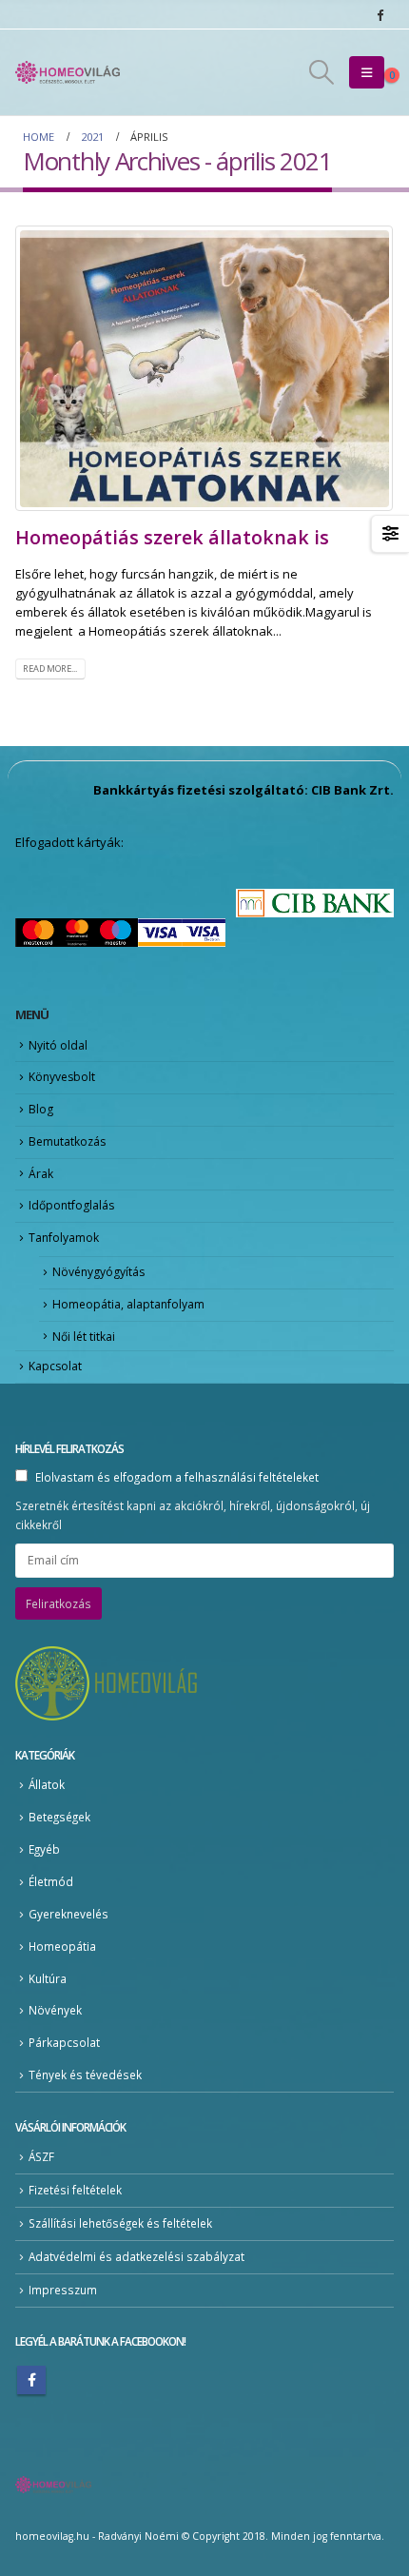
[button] (321, 72)
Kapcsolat (55, 1366)
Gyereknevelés (68, 1914)
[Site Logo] (68, 72)
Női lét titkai (84, 1337)
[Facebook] (380, 14)
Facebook (31, 2380)
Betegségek (59, 1817)
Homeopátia (62, 1946)
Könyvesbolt (62, 1077)
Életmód (51, 1881)
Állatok (47, 1784)
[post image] (204, 368)
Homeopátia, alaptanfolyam (128, 1304)
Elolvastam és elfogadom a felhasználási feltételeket (177, 1477)
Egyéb (44, 1849)
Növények (55, 2010)
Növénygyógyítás (98, 1272)
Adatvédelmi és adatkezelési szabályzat (136, 2256)
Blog (41, 1109)
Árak (41, 1174)
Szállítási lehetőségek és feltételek (120, 2223)
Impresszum (63, 2290)
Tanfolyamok (64, 1238)
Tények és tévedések (85, 2075)
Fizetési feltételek (75, 2190)
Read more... (50, 669)
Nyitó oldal (58, 1045)
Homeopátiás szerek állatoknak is (172, 537)
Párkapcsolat (64, 2042)
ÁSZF (41, 2156)
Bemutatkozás (67, 1141)
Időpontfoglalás (71, 1205)
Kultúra (48, 1978)
